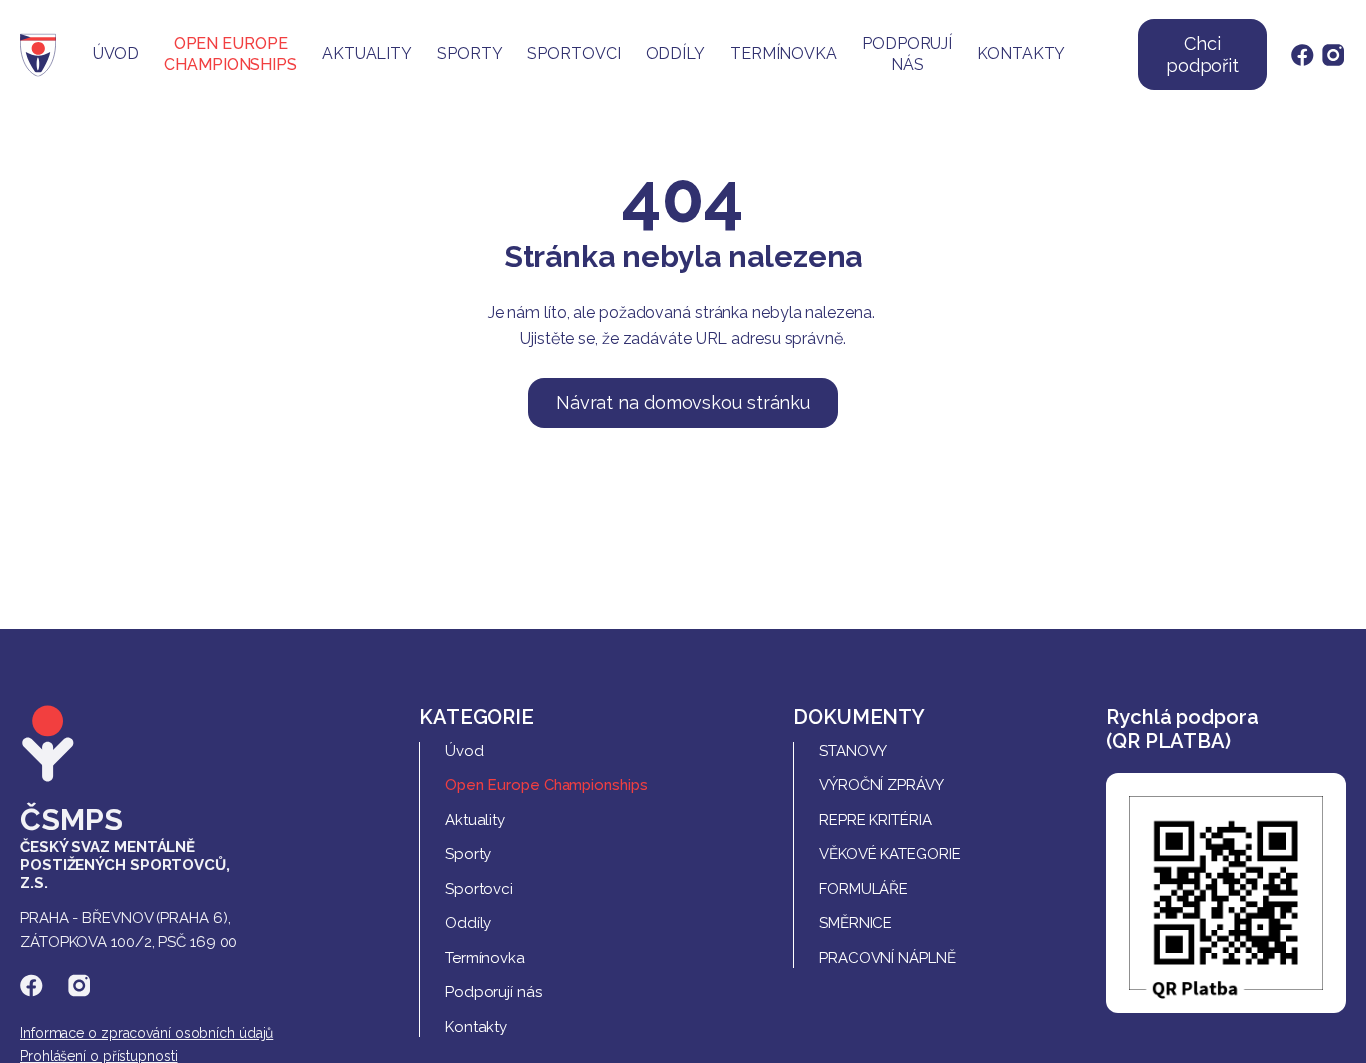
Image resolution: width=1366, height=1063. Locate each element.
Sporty (469, 53)
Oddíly (675, 53)
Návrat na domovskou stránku (683, 402)
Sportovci (573, 53)
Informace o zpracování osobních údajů (146, 1033)
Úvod (116, 53)
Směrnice (855, 923)
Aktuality (367, 53)
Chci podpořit (1202, 54)
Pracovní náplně (887, 958)
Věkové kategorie (889, 854)
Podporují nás (907, 54)
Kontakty (1021, 53)
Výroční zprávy (881, 785)
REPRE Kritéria (875, 820)
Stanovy (853, 751)
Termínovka (783, 53)
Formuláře (863, 889)
